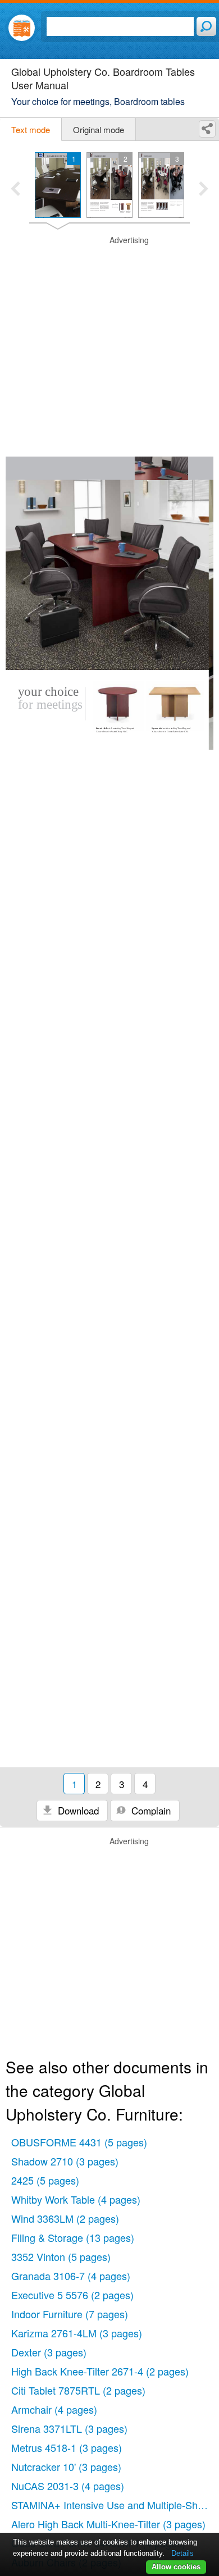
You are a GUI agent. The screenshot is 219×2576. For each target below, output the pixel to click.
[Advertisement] (109, 344)
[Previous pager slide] (15, 190)
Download (77, 1810)
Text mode (31, 129)
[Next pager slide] (204, 190)
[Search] (206, 26)
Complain (150, 1810)
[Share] (207, 129)
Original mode (99, 129)
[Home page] (22, 28)
